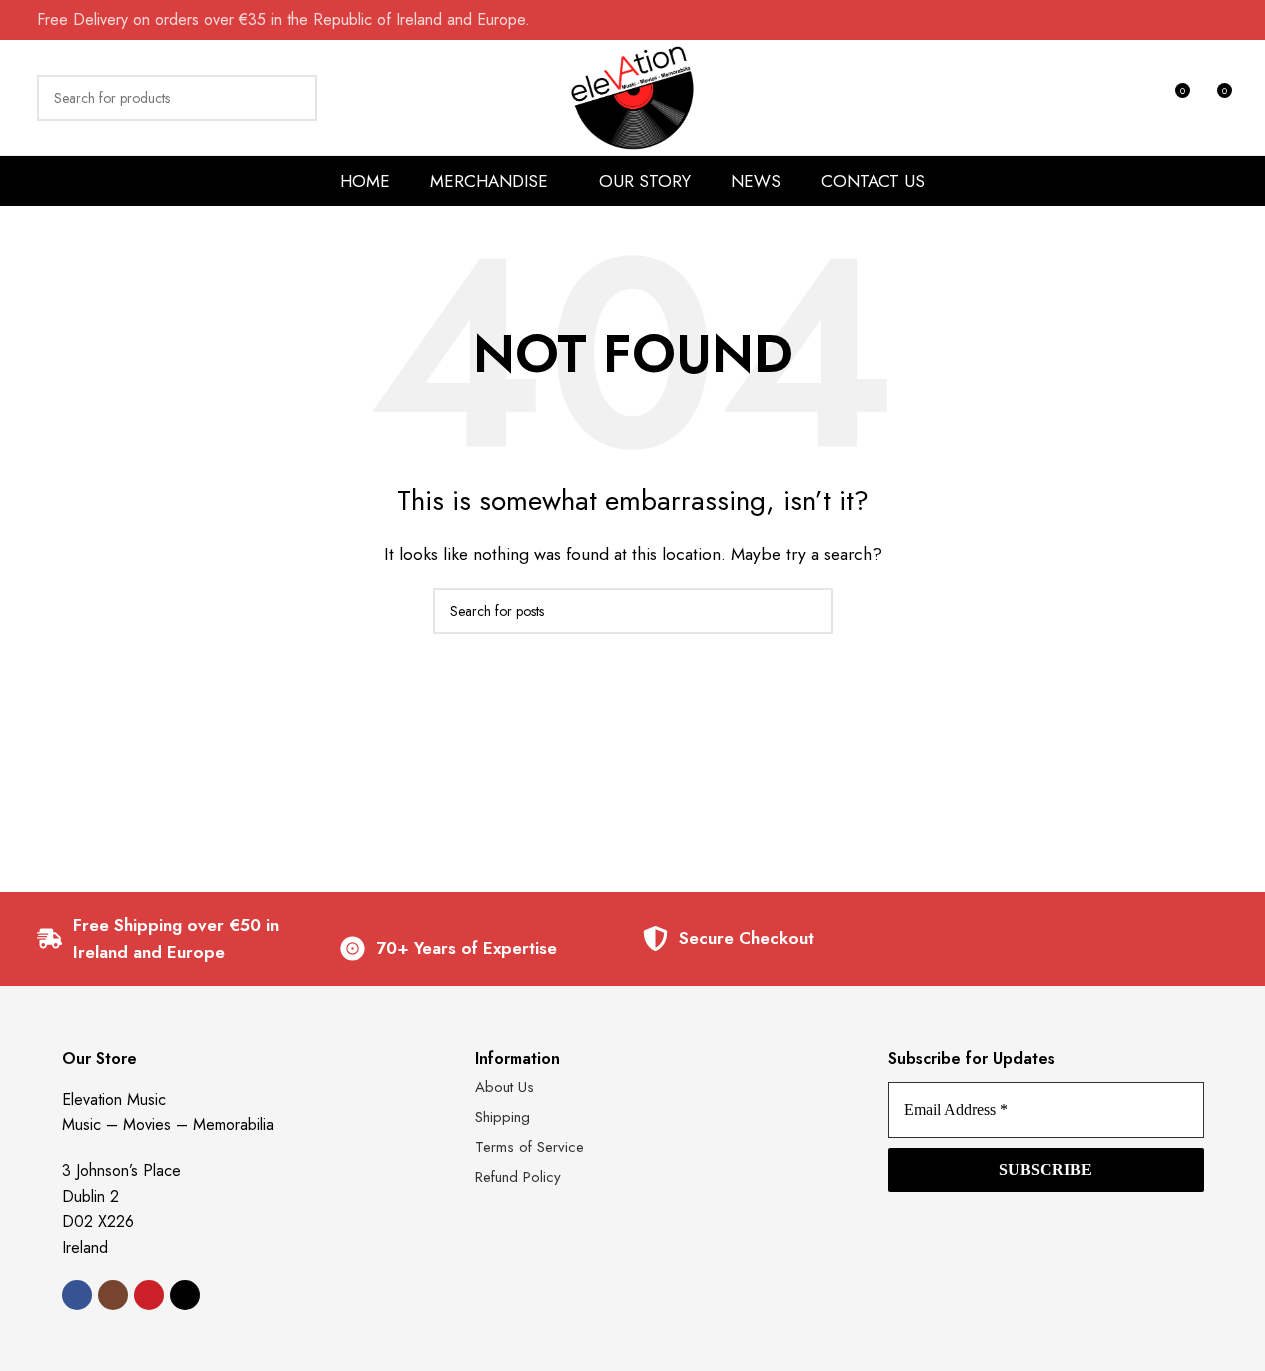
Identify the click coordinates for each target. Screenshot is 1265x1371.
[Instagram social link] (113, 1295)
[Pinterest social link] (149, 1295)
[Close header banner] (1240, 20)
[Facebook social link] (77, 1295)
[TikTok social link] (185, 1295)
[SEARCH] (294, 98)
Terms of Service (529, 1147)
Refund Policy (518, 1177)
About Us (504, 1087)
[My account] (1137, 98)
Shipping (502, 1117)
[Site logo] (632, 95)
